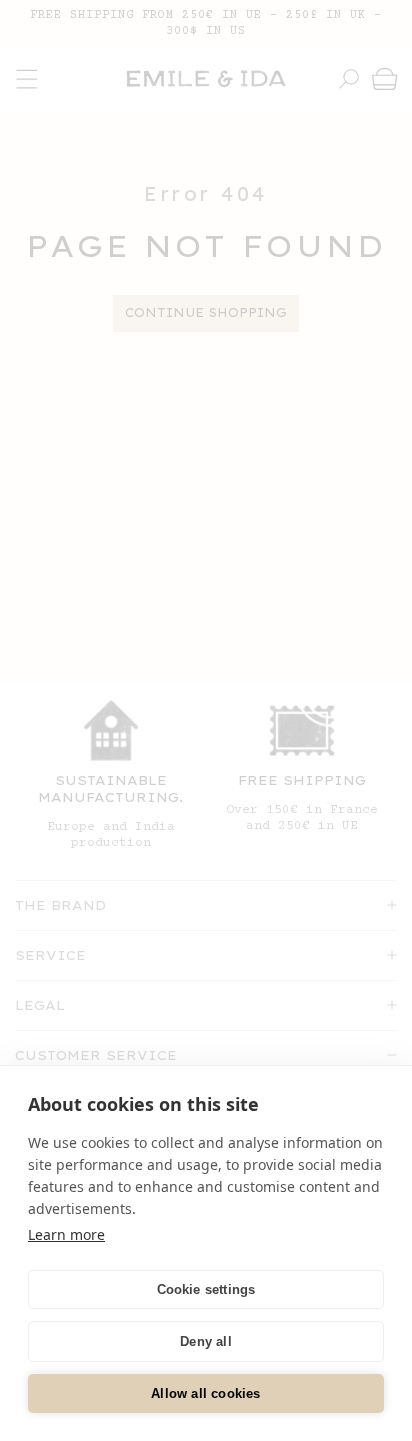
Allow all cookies (205, 1393)
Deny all (206, 1341)
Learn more (66, 1234)
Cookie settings (206, 1289)
